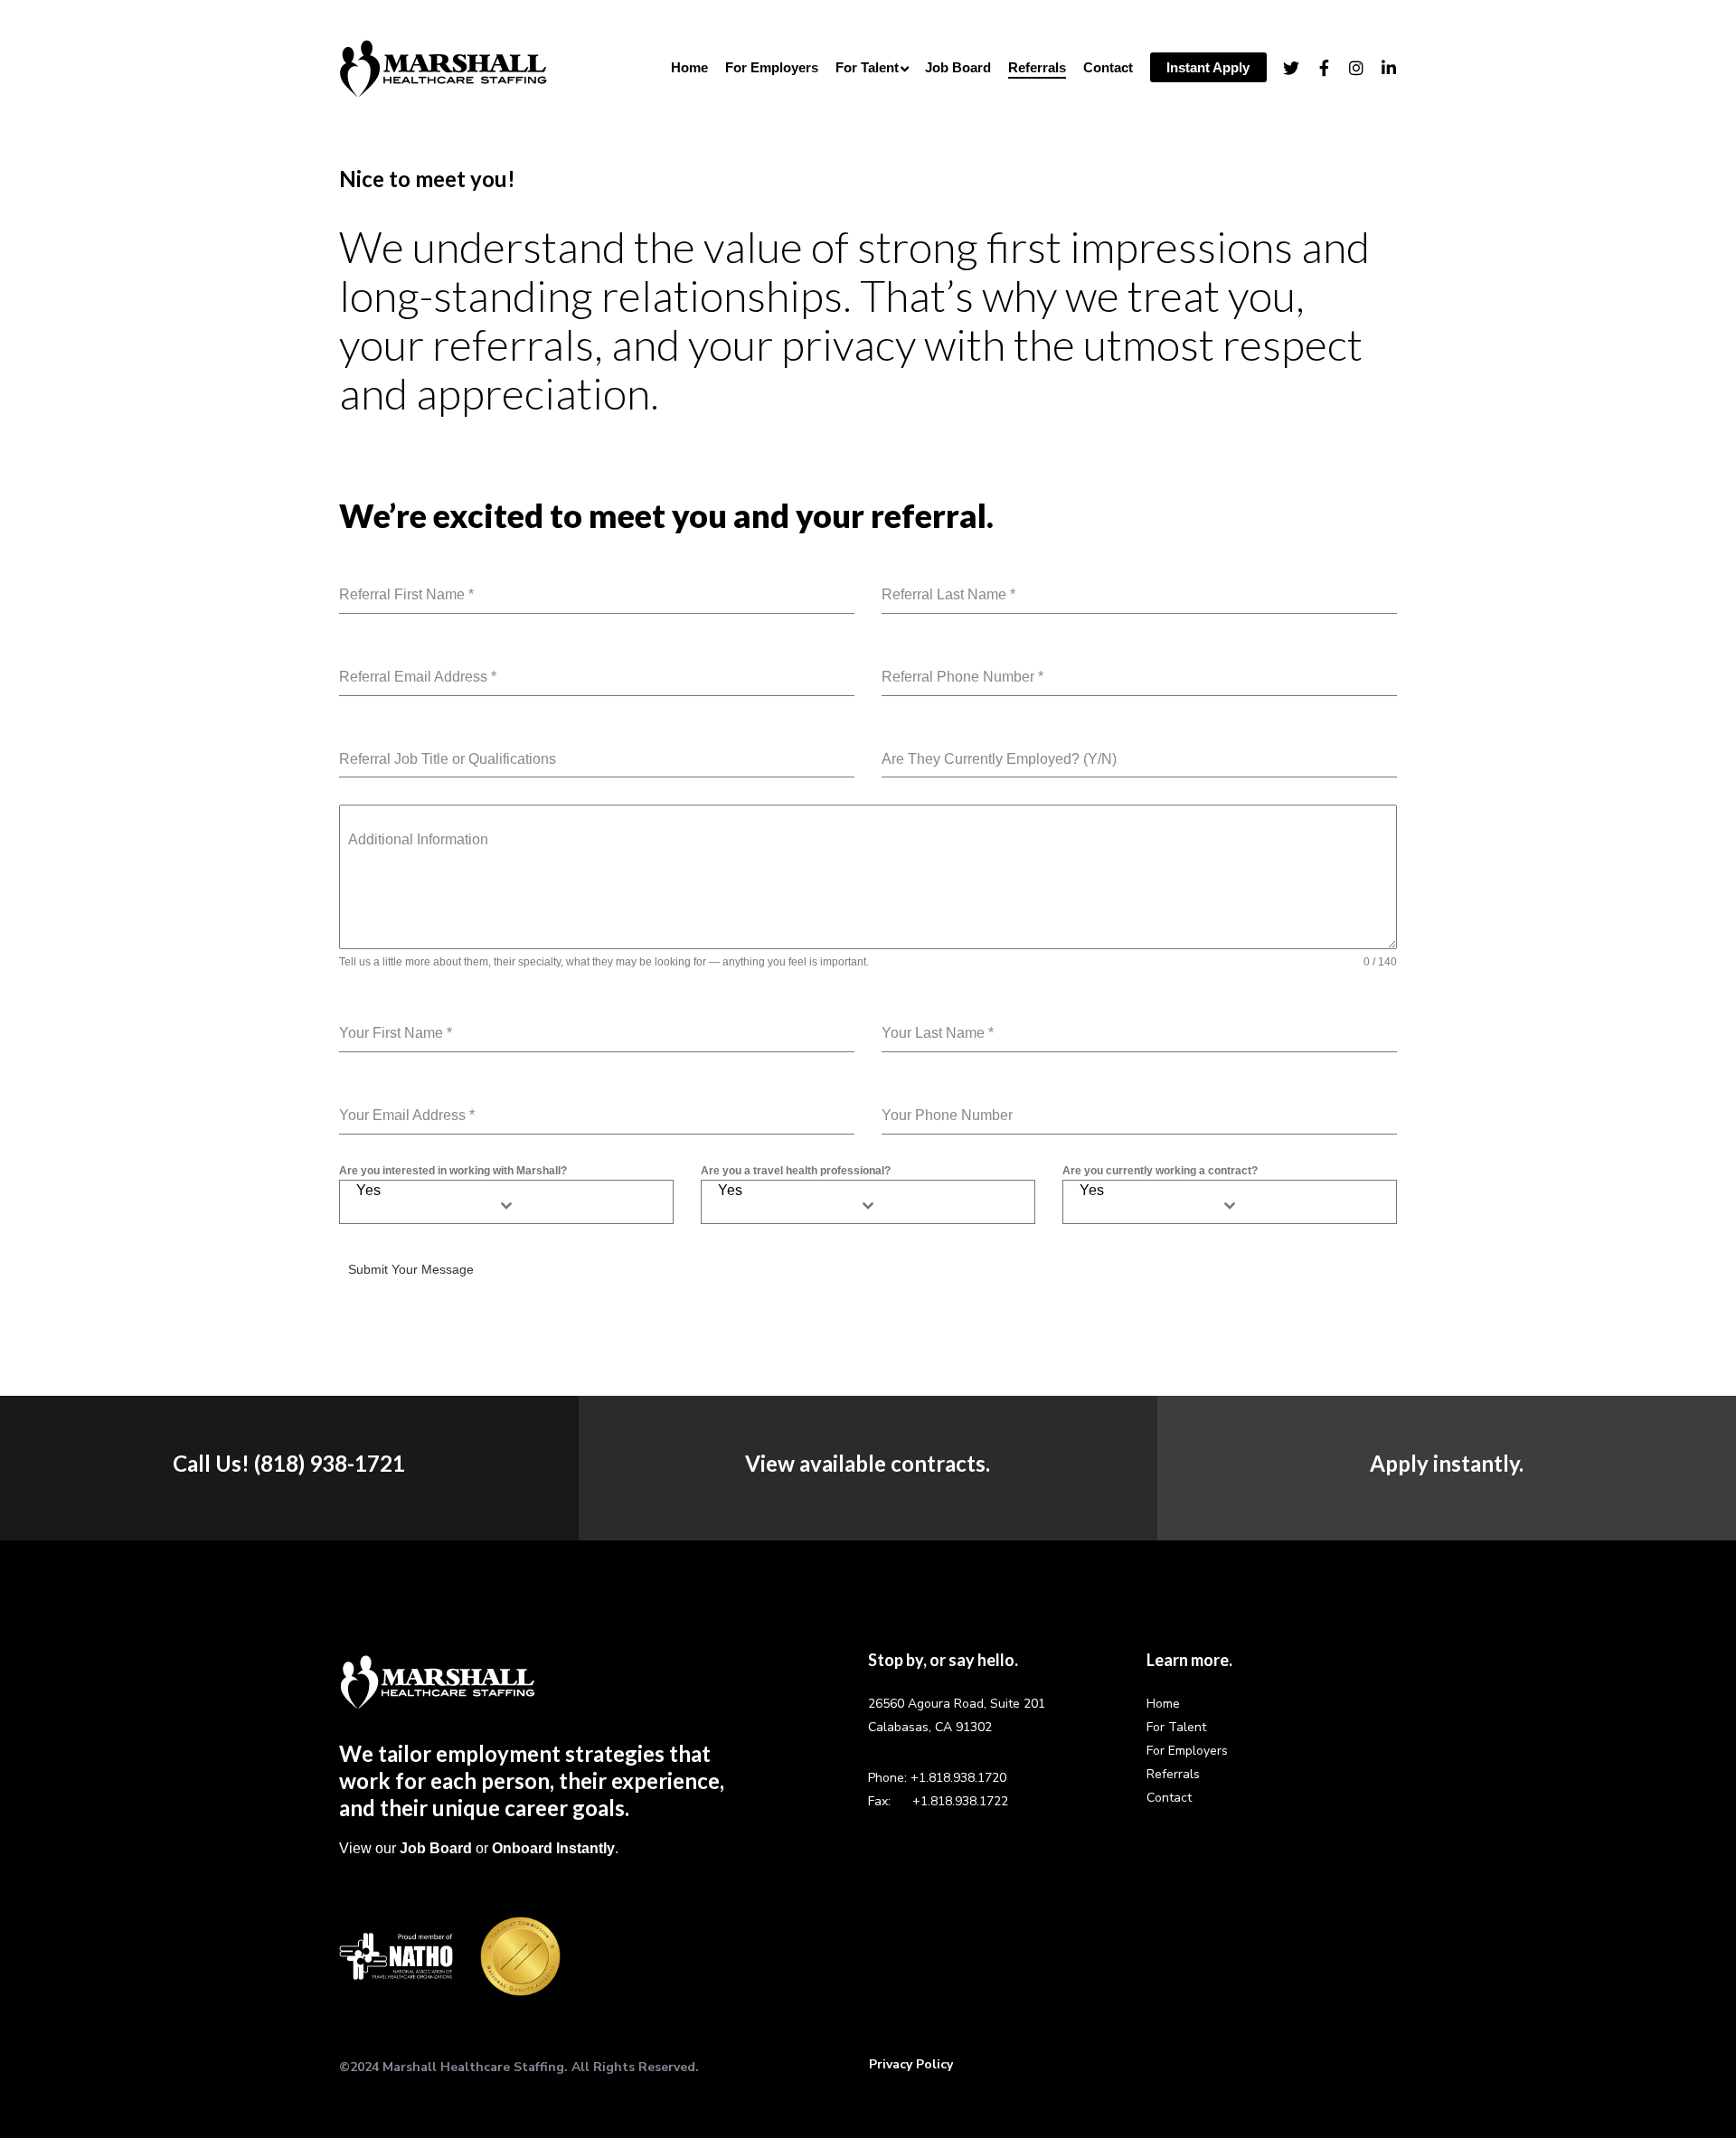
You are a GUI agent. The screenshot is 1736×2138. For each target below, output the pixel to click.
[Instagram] (1348, 68)
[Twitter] (1283, 68)
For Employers (1187, 1751)
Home (1163, 1704)
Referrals (1173, 1774)
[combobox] (506, 1202)
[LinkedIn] (1381, 68)
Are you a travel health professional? (796, 1171)
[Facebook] (1316, 68)
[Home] (438, 1681)
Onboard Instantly (553, 1848)
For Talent (1176, 1727)
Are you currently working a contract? (1160, 1171)
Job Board (436, 1848)
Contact (1169, 1798)
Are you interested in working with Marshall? (453, 1171)
